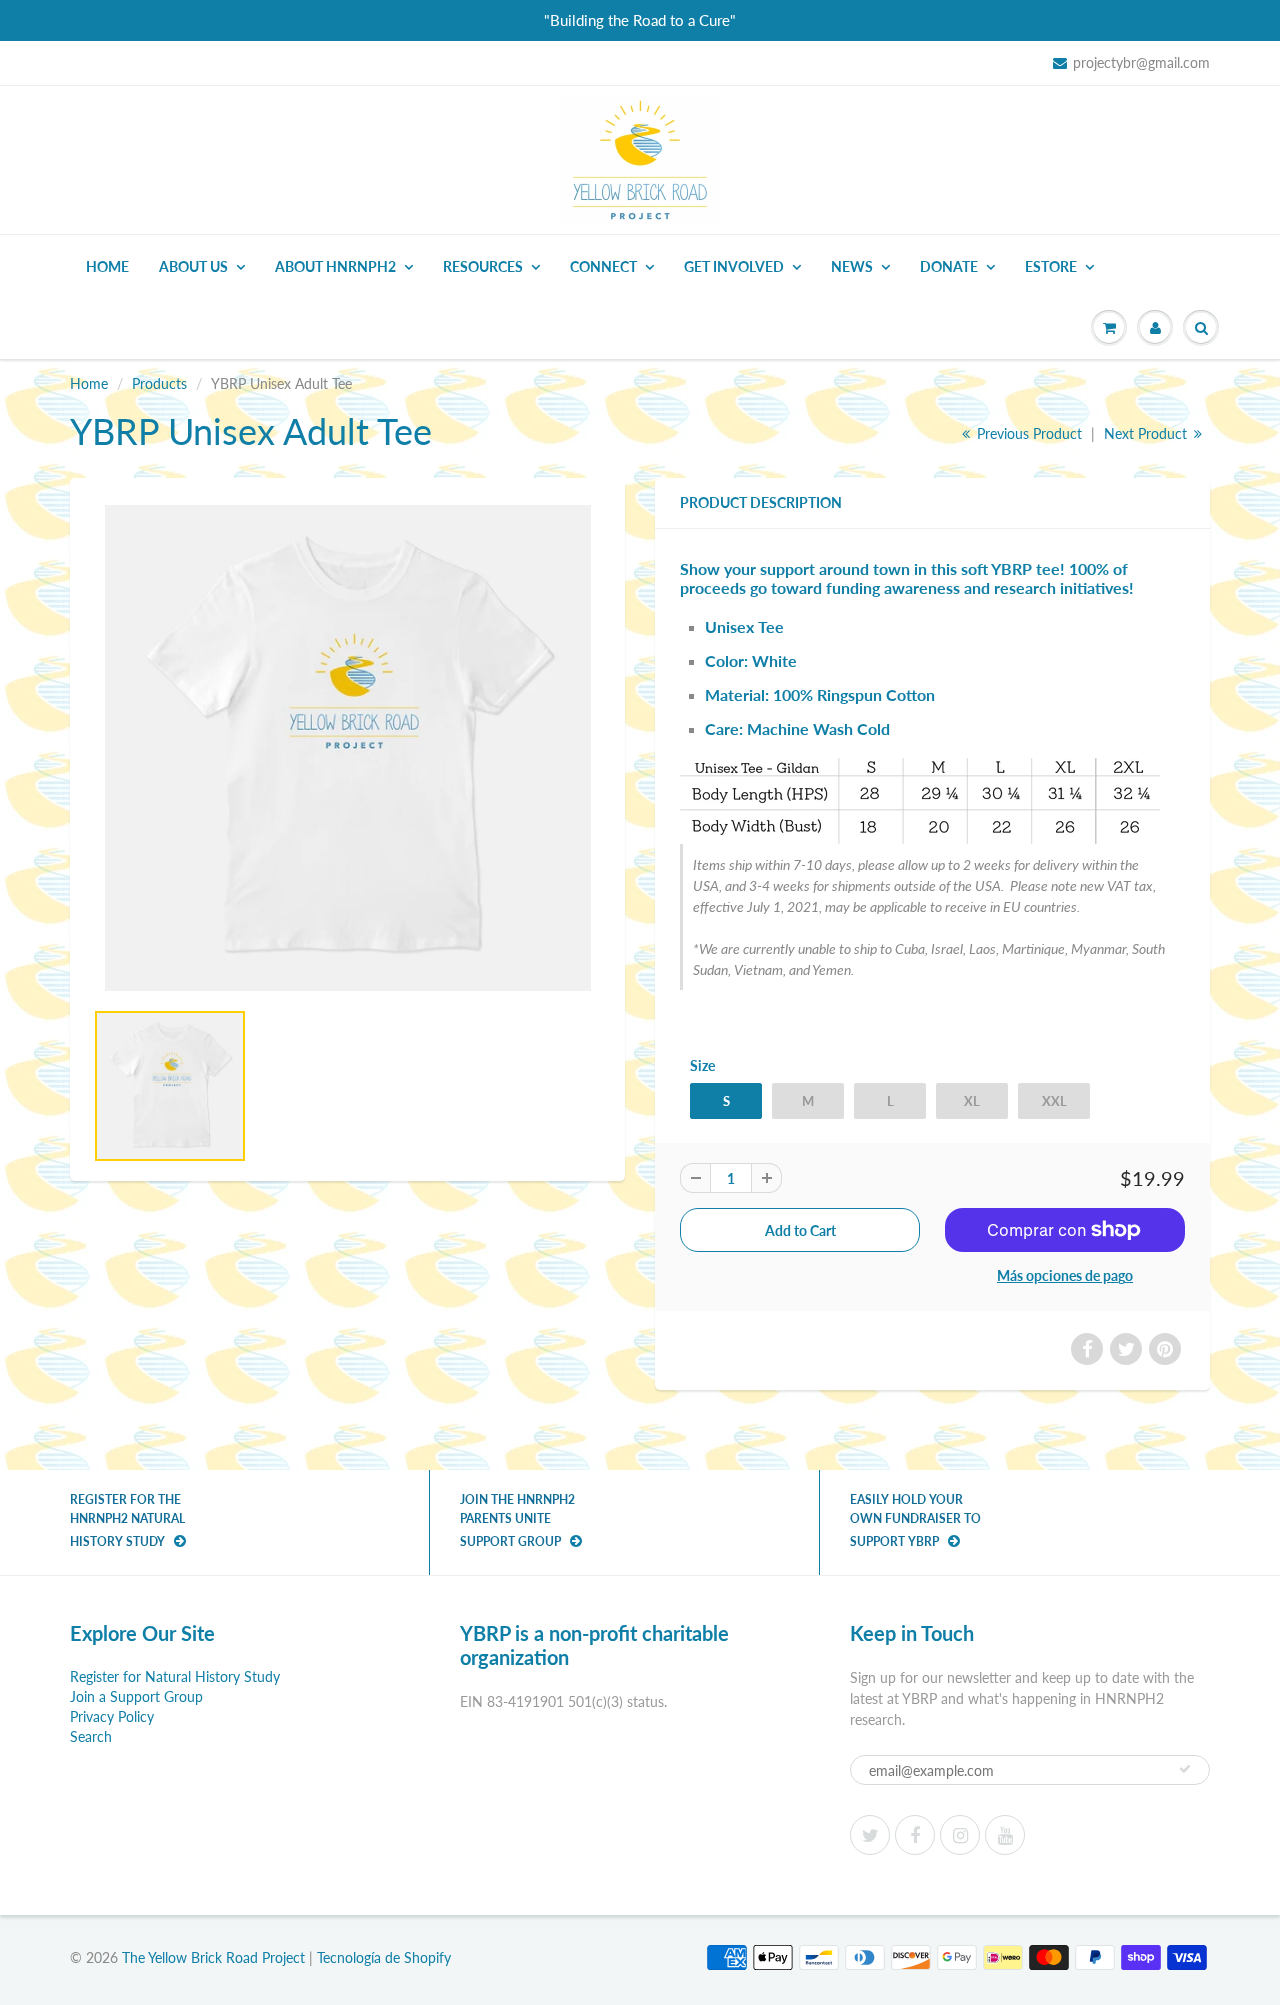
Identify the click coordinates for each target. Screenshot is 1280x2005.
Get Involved (734, 266)
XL (972, 1101)
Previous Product (1027, 433)
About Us (193, 266)
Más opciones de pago (1065, 1275)
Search (91, 1736)
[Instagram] (960, 1835)
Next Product (1147, 433)
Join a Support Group (136, 1696)
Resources (483, 266)
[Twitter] (870, 1835)
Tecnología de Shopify (384, 1957)
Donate (949, 266)
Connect (603, 266)
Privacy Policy (112, 1716)
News (852, 266)
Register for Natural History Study (175, 1676)
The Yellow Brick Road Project (213, 1957)
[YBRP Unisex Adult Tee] (347, 748)
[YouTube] (1005, 1835)
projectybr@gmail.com (1141, 62)
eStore (1051, 266)
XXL (1054, 1101)
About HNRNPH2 (335, 266)
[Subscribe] (1185, 1769)
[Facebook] (915, 1835)
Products (159, 383)
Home (107, 266)
